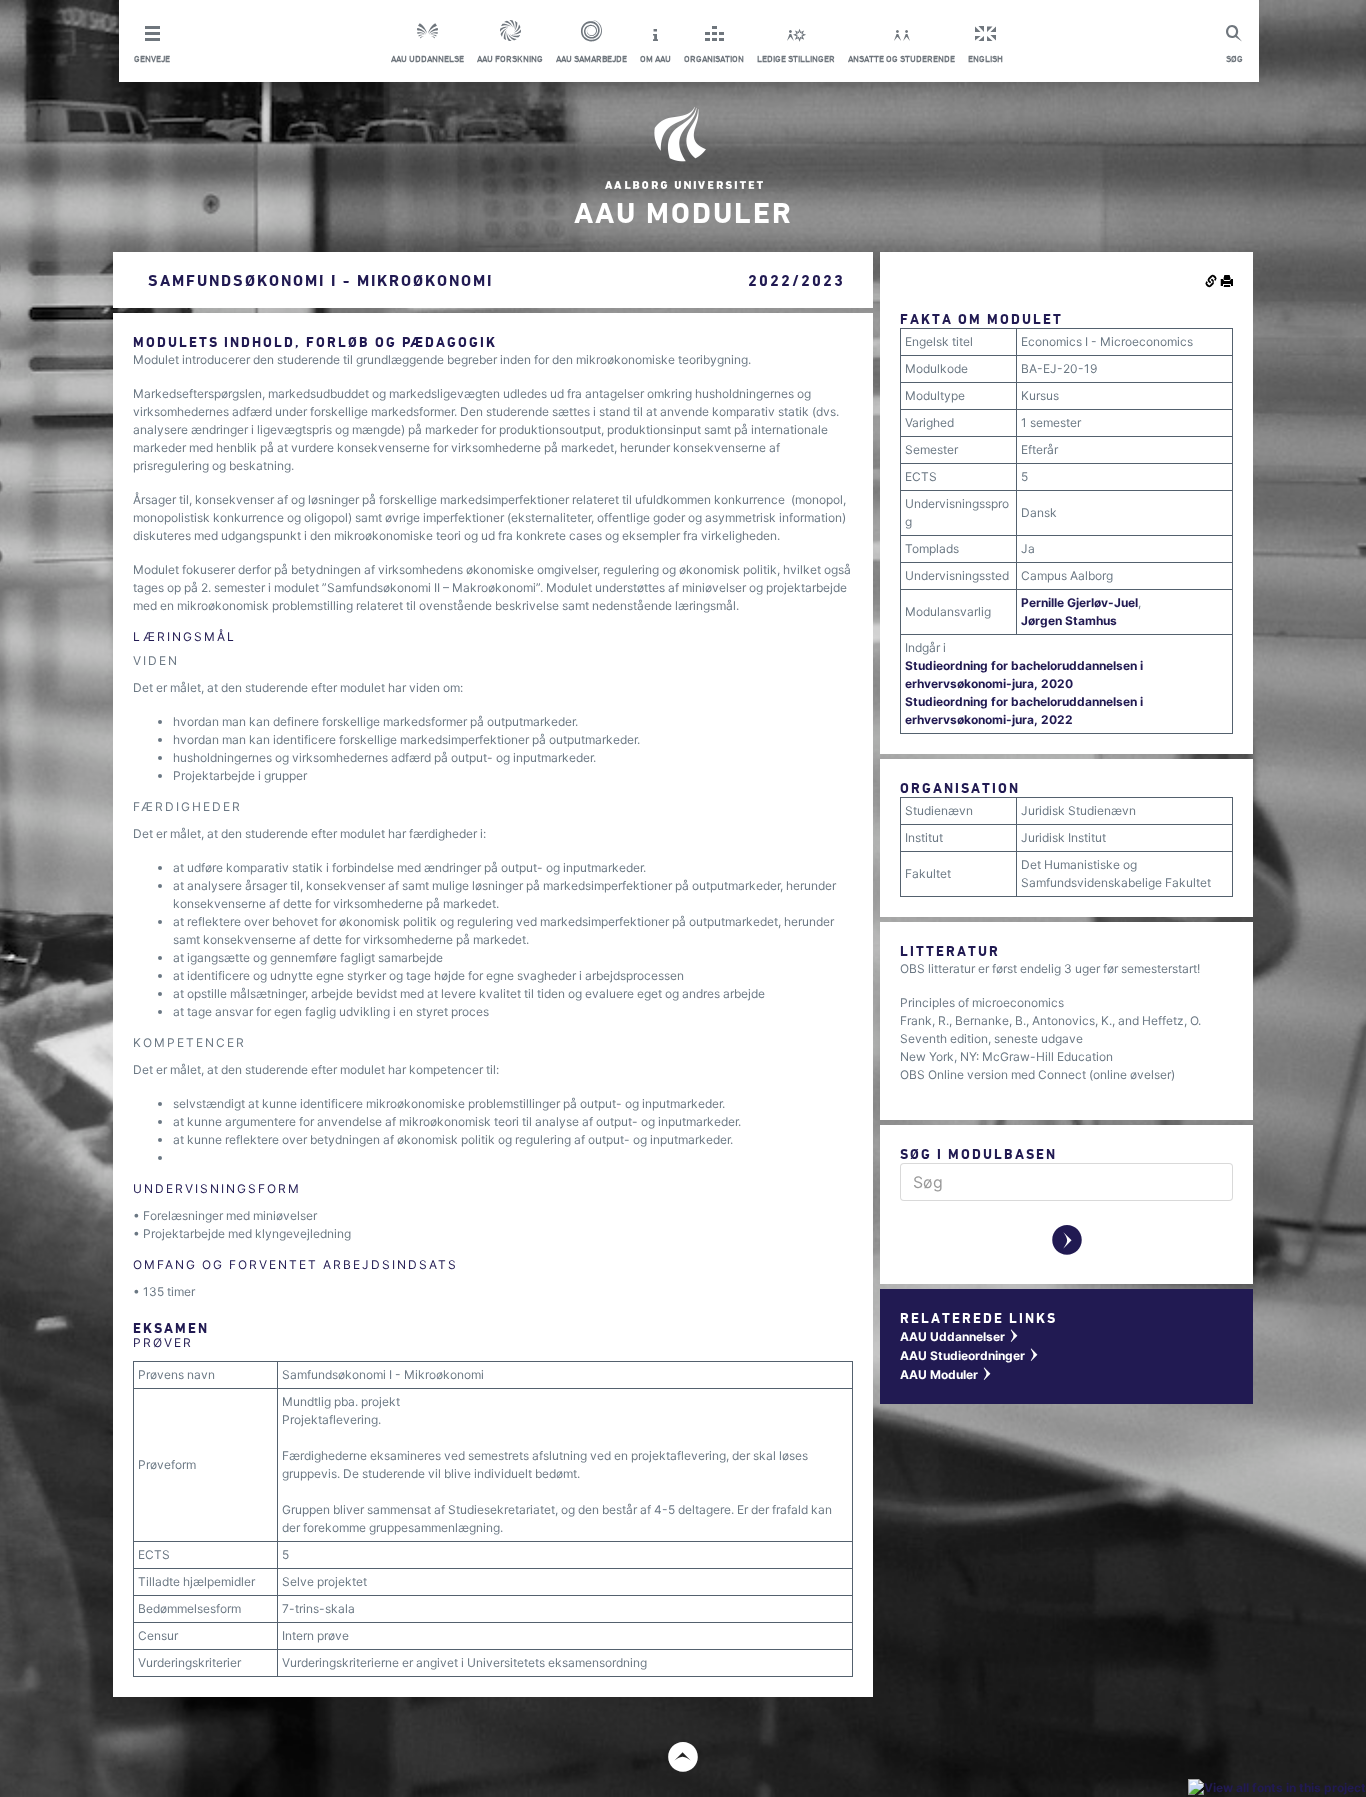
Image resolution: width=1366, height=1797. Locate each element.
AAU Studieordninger (970, 1355)
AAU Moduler (946, 1374)
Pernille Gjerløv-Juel (1079, 602)
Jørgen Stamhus (1069, 620)
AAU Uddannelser (960, 1336)
